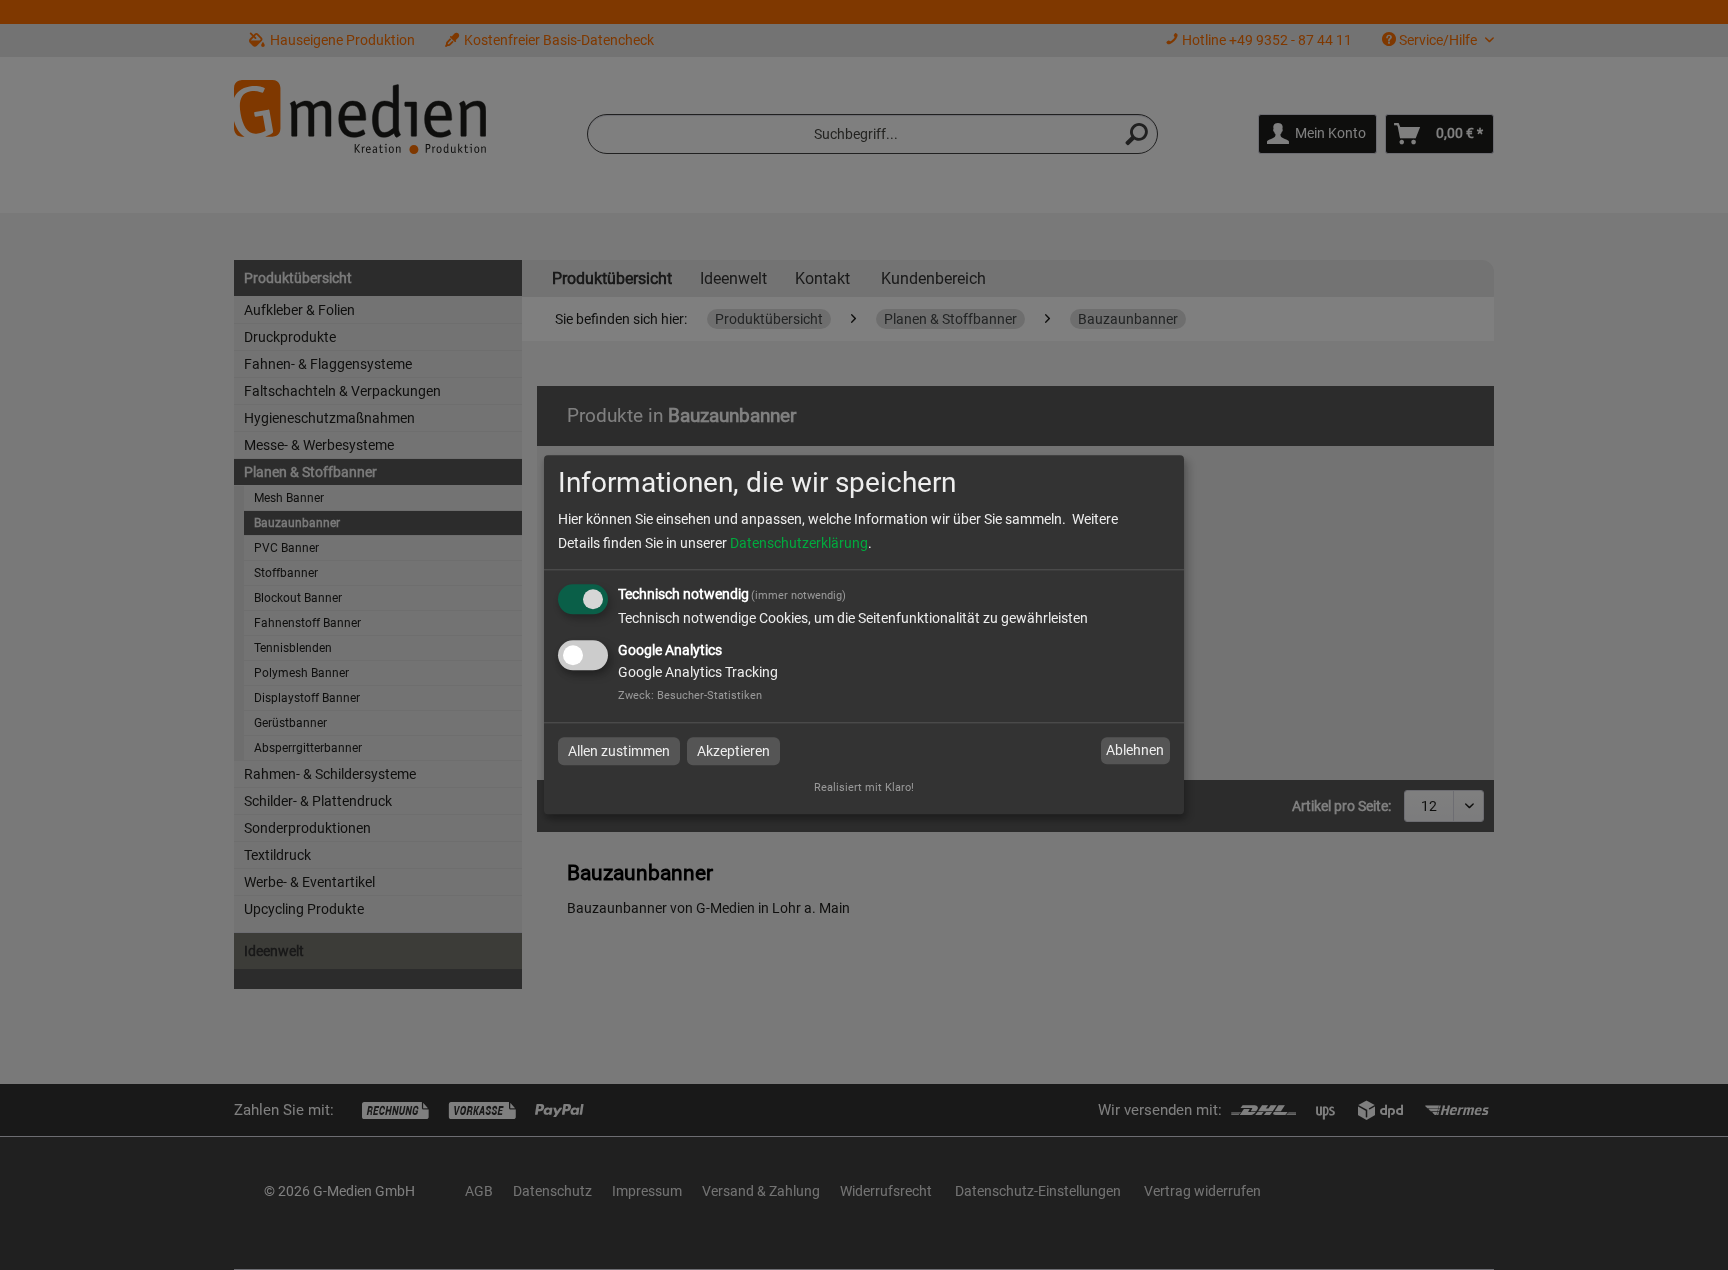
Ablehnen (1135, 750)
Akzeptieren (733, 751)
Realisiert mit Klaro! (864, 788)
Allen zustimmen (619, 751)
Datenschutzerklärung (799, 543)
